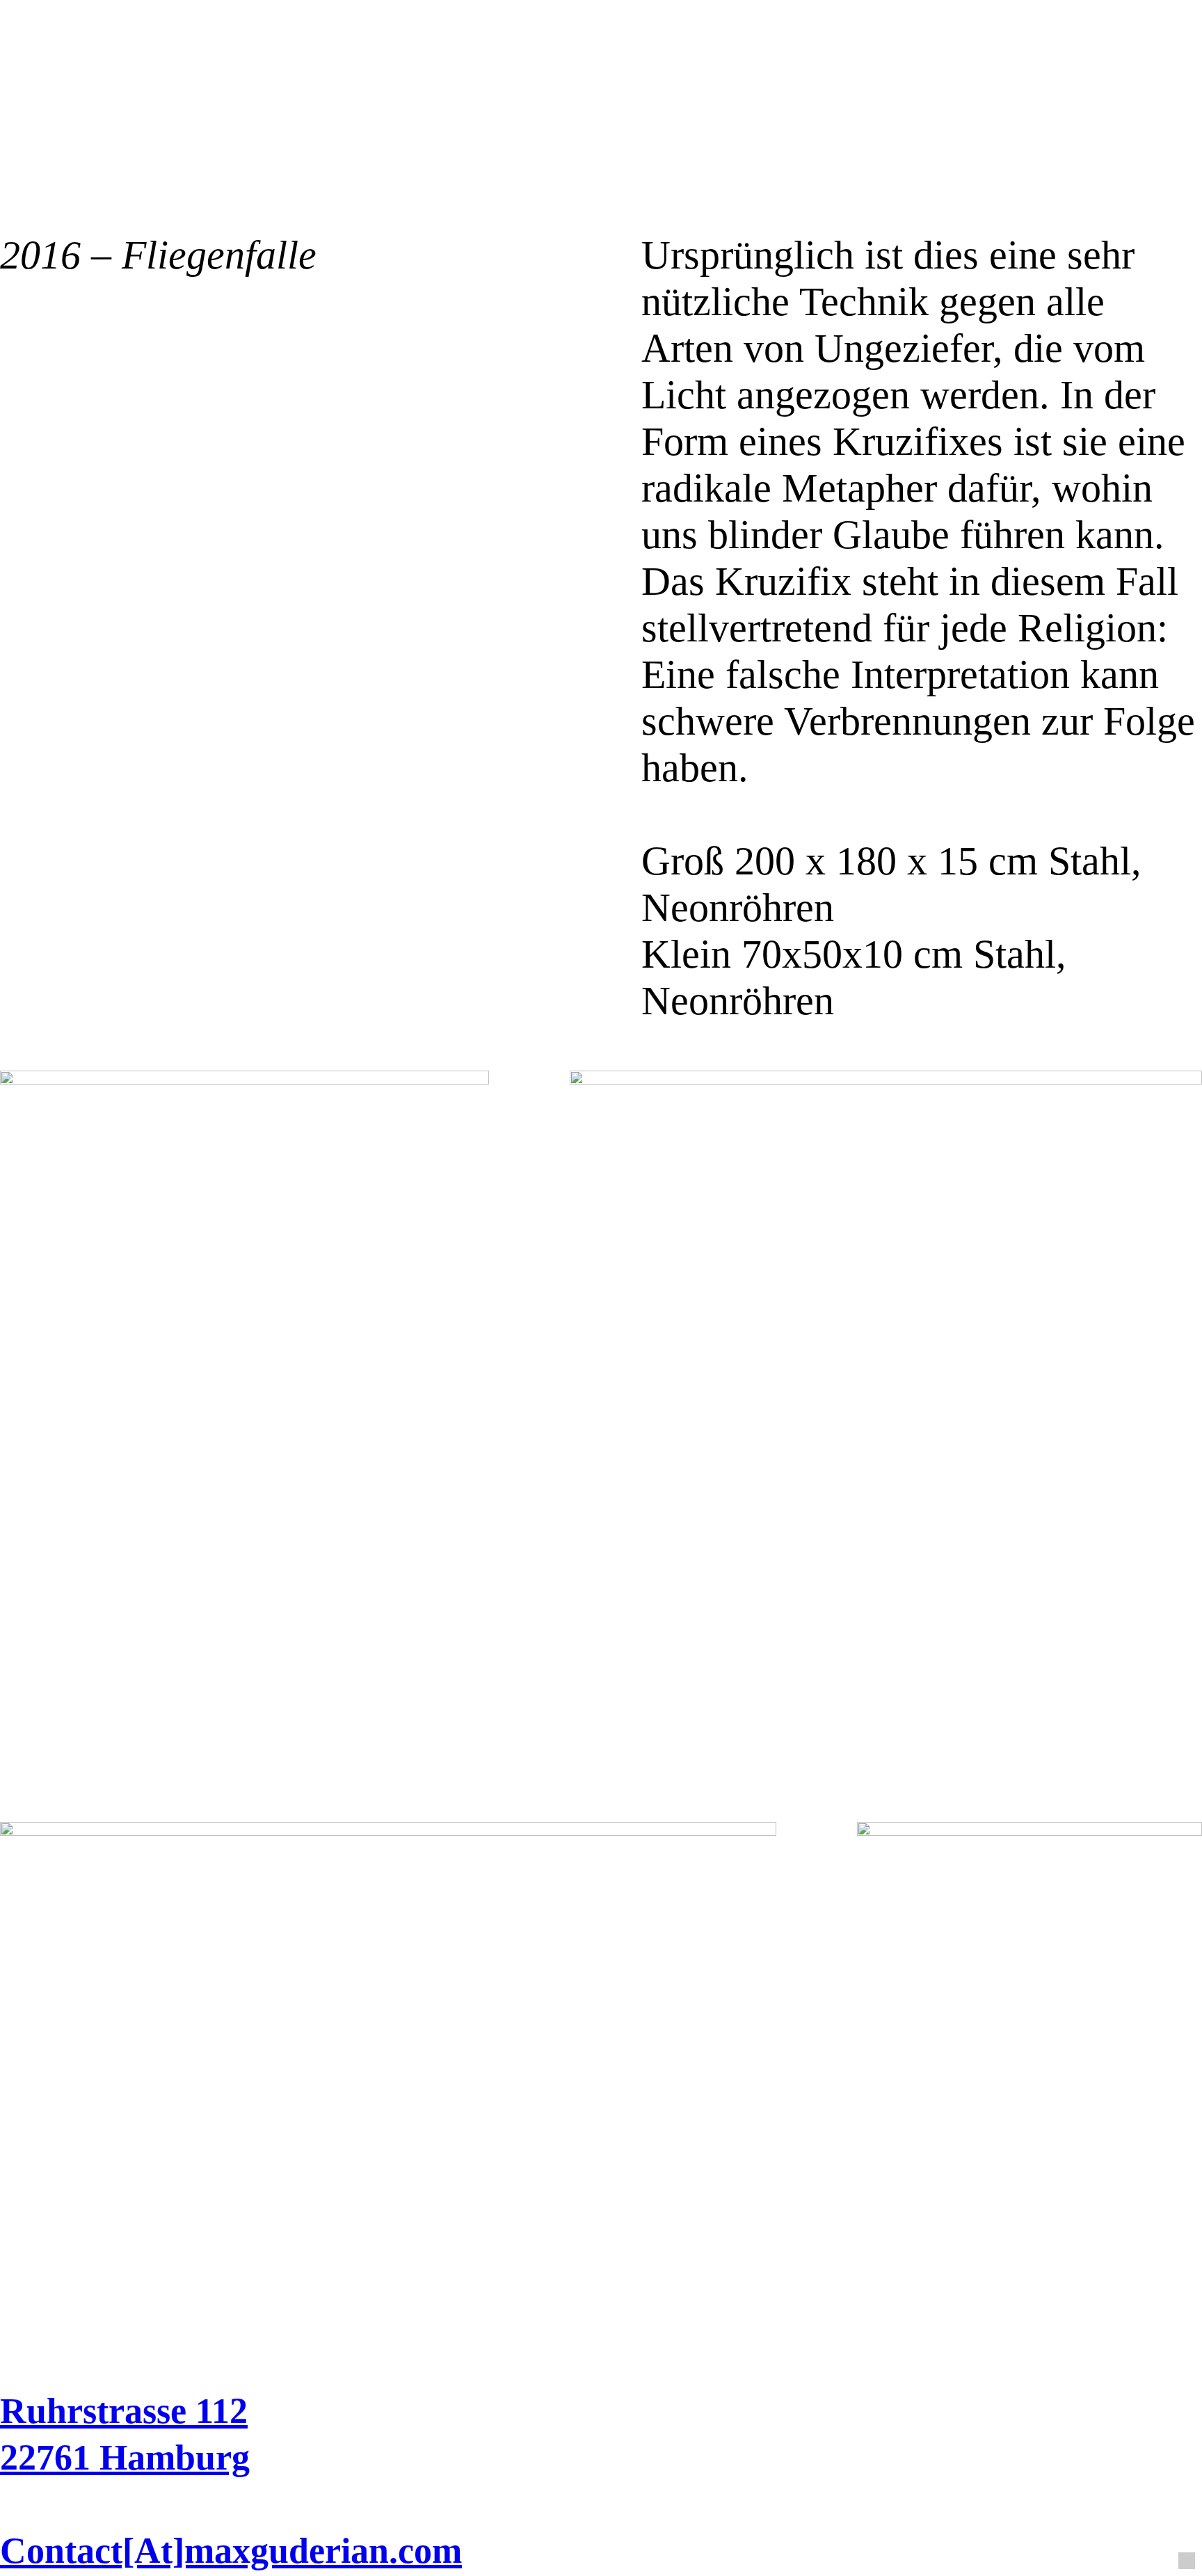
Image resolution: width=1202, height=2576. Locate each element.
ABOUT (1036, 115)
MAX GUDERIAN (377, 115)
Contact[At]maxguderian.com (231, 2551)
